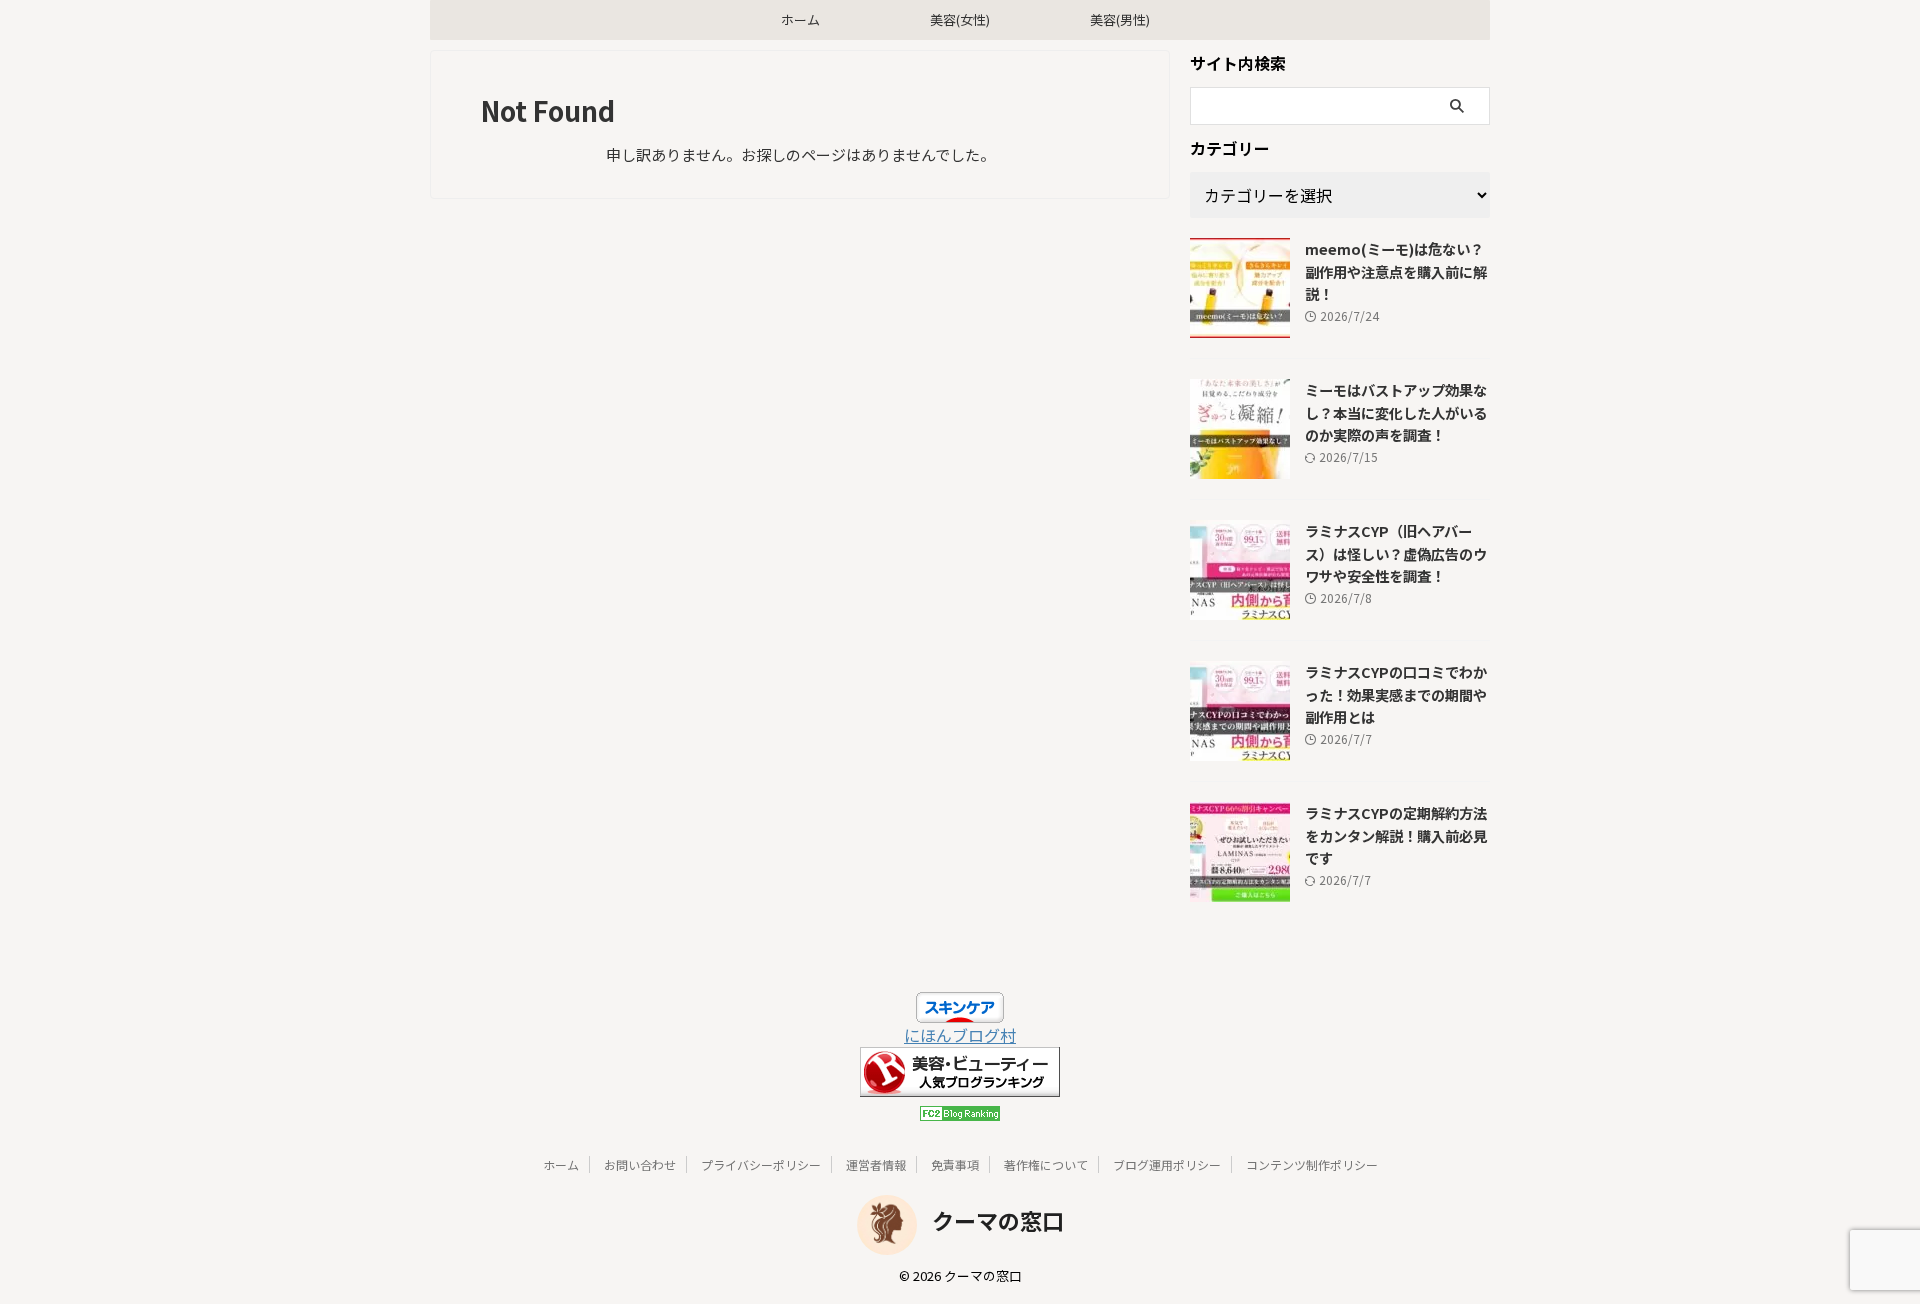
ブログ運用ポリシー (1167, 1164)
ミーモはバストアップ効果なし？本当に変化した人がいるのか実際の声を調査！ (1396, 412)
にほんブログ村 (960, 1035)
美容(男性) (1120, 19)
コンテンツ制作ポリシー (1312, 1164)
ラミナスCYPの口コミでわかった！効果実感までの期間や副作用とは (1396, 694)
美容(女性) (960, 19)
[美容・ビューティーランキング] (960, 1085)
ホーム (800, 19)
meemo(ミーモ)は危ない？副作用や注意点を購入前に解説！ (1396, 271)
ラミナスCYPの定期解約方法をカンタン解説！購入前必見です (1396, 835)
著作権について (1046, 1164)
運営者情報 (876, 1164)
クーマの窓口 (998, 1220)
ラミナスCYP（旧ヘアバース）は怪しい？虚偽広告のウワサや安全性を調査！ (1396, 553)
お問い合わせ (640, 1164)
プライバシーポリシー (761, 1164)
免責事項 (955, 1164)
